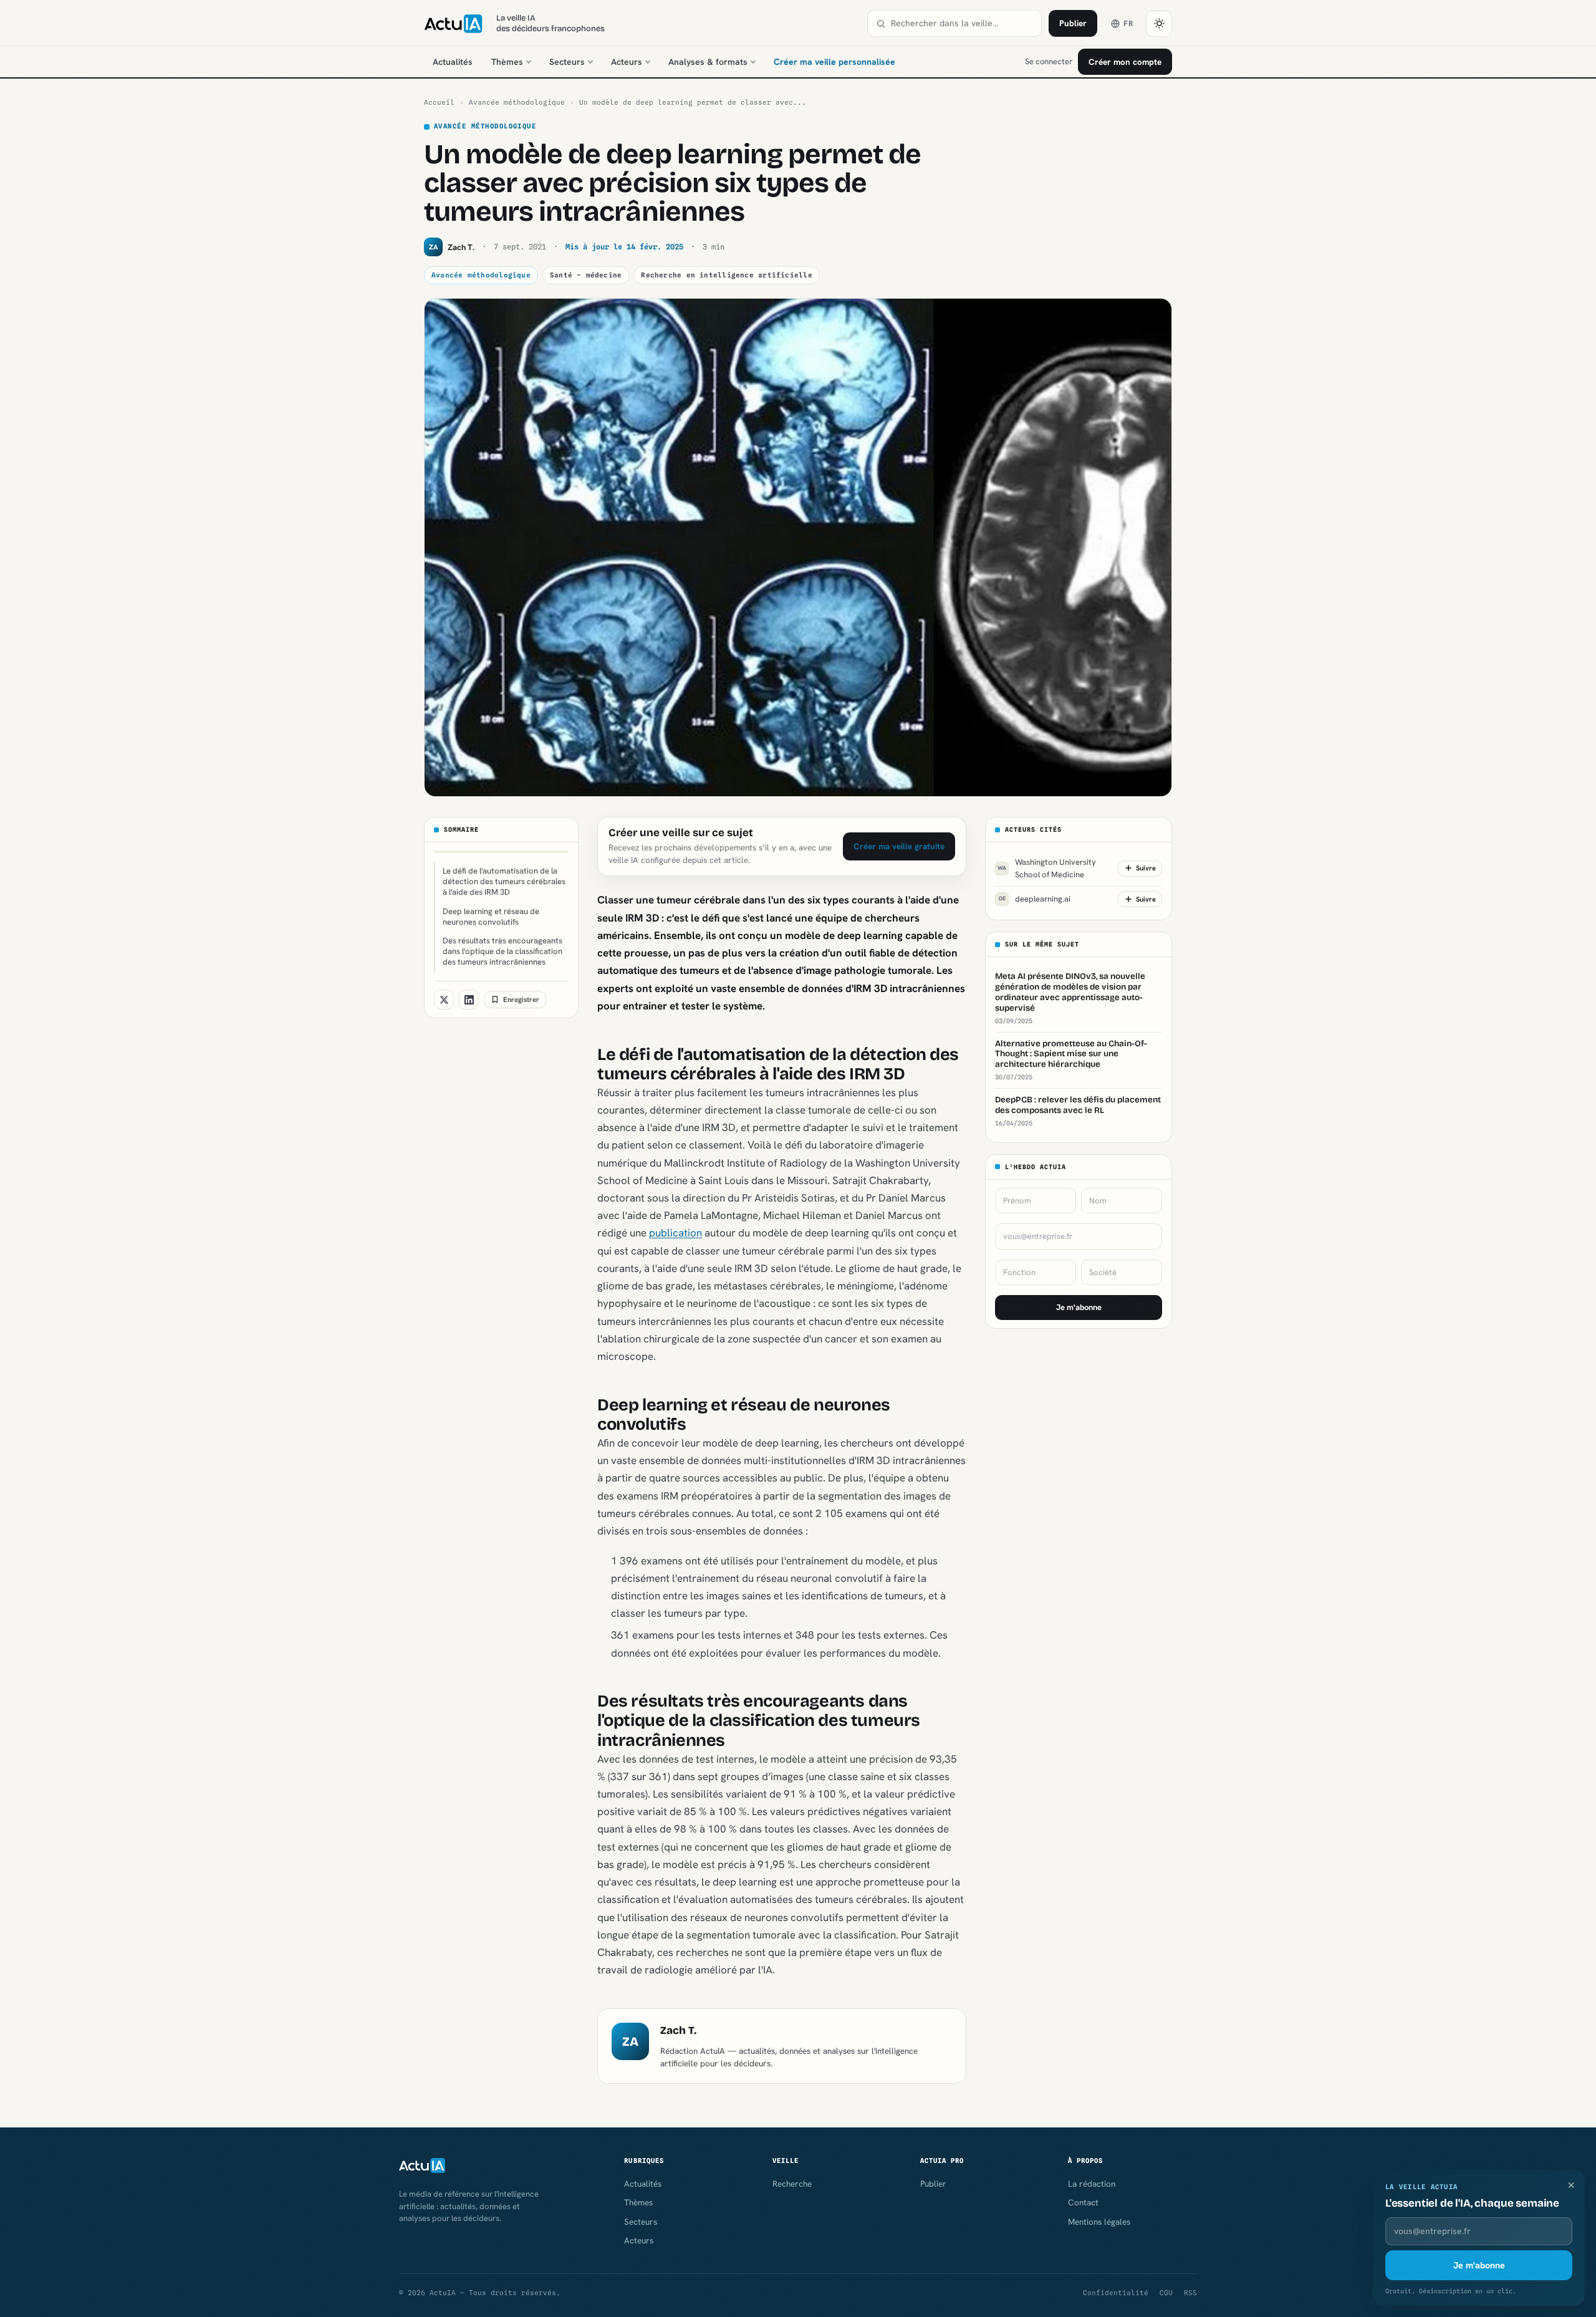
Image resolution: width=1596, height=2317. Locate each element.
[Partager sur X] (444, 1000)
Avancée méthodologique (517, 102)
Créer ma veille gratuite (899, 846)
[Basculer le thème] (1159, 24)
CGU (1166, 2293)
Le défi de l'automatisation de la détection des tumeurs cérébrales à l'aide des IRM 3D (504, 881)
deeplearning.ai (1035, 899)
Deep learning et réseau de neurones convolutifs (491, 917)
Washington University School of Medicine (1047, 868)
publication (675, 1233)
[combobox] (962, 23)
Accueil (439, 102)
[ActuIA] (453, 24)
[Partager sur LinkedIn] (469, 1000)
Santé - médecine (586, 275)
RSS (1190, 2293)
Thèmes (507, 62)
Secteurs (567, 62)
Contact (1083, 2202)
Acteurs (627, 62)
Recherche (792, 2184)
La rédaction (1092, 2184)
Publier (1073, 23)
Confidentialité (1116, 2293)
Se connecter (1049, 61)
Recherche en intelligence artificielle (726, 275)
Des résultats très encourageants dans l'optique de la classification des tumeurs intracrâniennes (502, 951)
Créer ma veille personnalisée (834, 62)
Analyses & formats (708, 62)
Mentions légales (1099, 2222)
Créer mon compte (1125, 62)
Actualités (453, 62)
